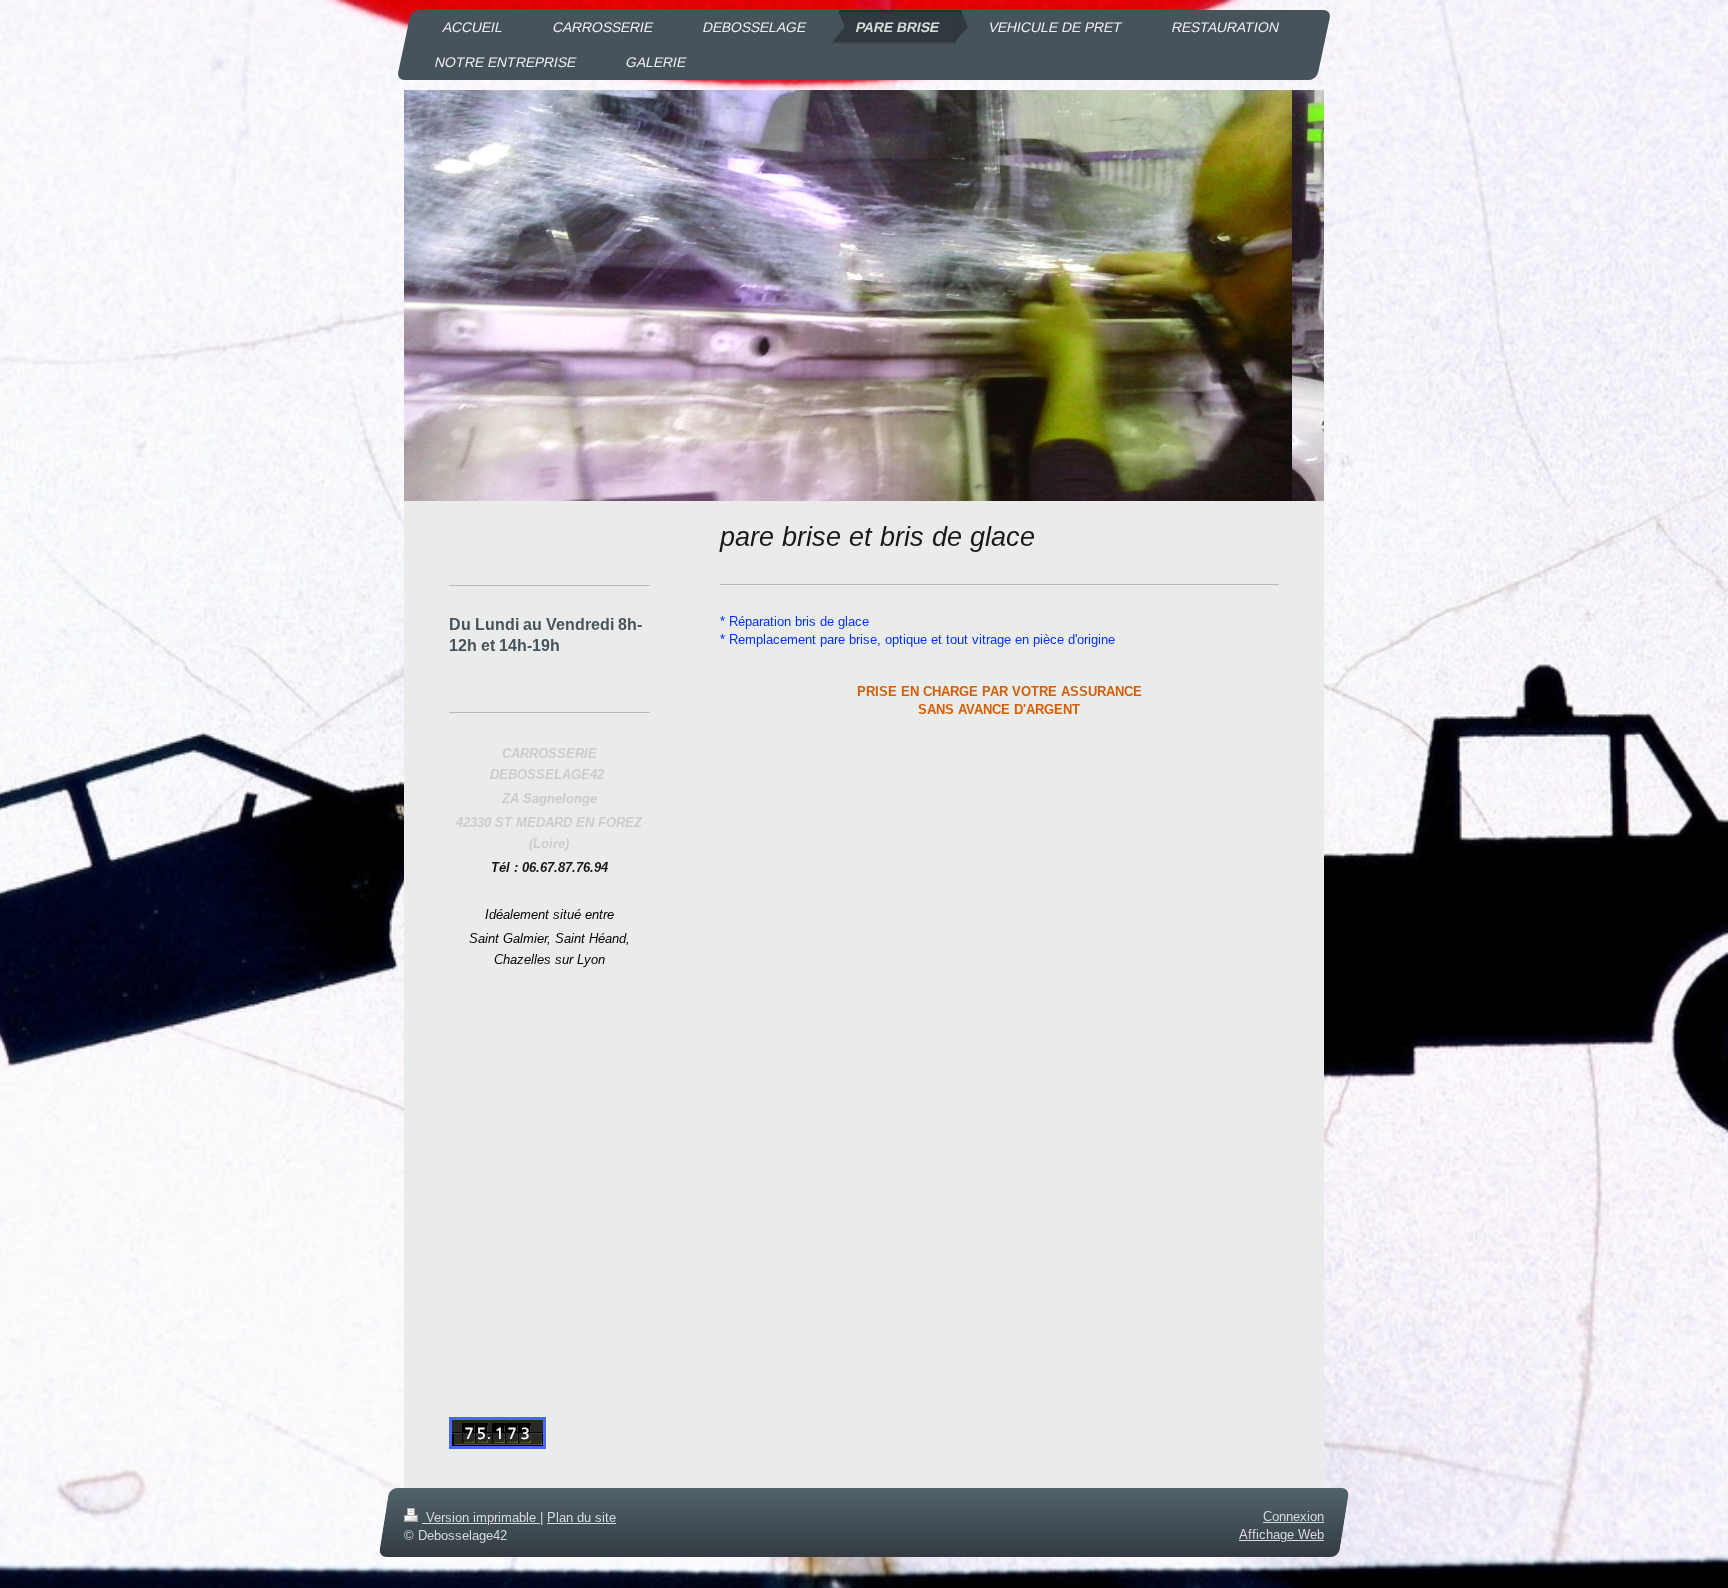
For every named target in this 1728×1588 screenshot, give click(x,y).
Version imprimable (481, 1517)
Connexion (1293, 1516)
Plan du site (581, 1517)
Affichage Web (1281, 1535)
